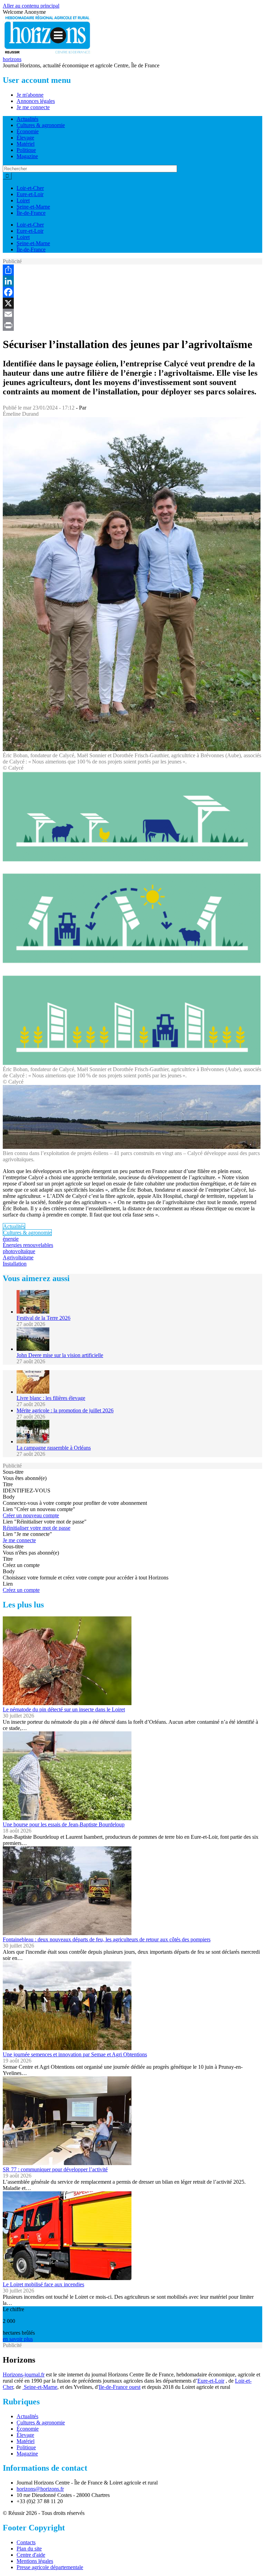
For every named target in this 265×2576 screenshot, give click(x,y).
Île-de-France (31, 213)
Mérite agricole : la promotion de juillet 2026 (65, 1410)
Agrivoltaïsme (18, 1257)
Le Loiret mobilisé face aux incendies (43, 2284)
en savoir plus (18, 2339)
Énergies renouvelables (28, 1245)
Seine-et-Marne (33, 207)
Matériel (26, 144)
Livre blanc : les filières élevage (51, 1398)
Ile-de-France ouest (120, 2387)
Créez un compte (21, 1590)
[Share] (132, 270)
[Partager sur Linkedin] (132, 281)
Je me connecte (33, 107)
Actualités (27, 119)
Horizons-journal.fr (24, 2375)
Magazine (27, 156)
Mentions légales (35, 2561)
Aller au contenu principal (31, 6)
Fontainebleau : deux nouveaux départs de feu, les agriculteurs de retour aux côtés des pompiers (107, 1939)
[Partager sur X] (132, 303)
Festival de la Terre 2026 (43, 1318)
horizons (12, 59)
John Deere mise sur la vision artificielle (60, 1355)
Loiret (23, 200)
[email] (132, 314)
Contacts (26, 2542)
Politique (26, 150)
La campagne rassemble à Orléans (54, 1448)
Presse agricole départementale (50, 2567)
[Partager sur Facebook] (132, 292)
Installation (15, 1264)
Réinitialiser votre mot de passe (37, 1528)
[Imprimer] (132, 325)
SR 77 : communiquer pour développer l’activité (55, 2169)
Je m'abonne (30, 95)
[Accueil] (48, 53)
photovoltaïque (19, 1251)
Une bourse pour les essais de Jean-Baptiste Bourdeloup (64, 1824)
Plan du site (29, 2549)
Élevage (25, 138)
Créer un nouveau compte (31, 1515)
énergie (11, 1239)
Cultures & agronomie (41, 125)
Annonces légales (36, 101)
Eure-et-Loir (30, 194)
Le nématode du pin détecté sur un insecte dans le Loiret (64, 1709)
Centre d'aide (31, 2555)
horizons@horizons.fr (40, 2489)
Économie (28, 131)
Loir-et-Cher (30, 188)
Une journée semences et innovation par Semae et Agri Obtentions (75, 2054)
